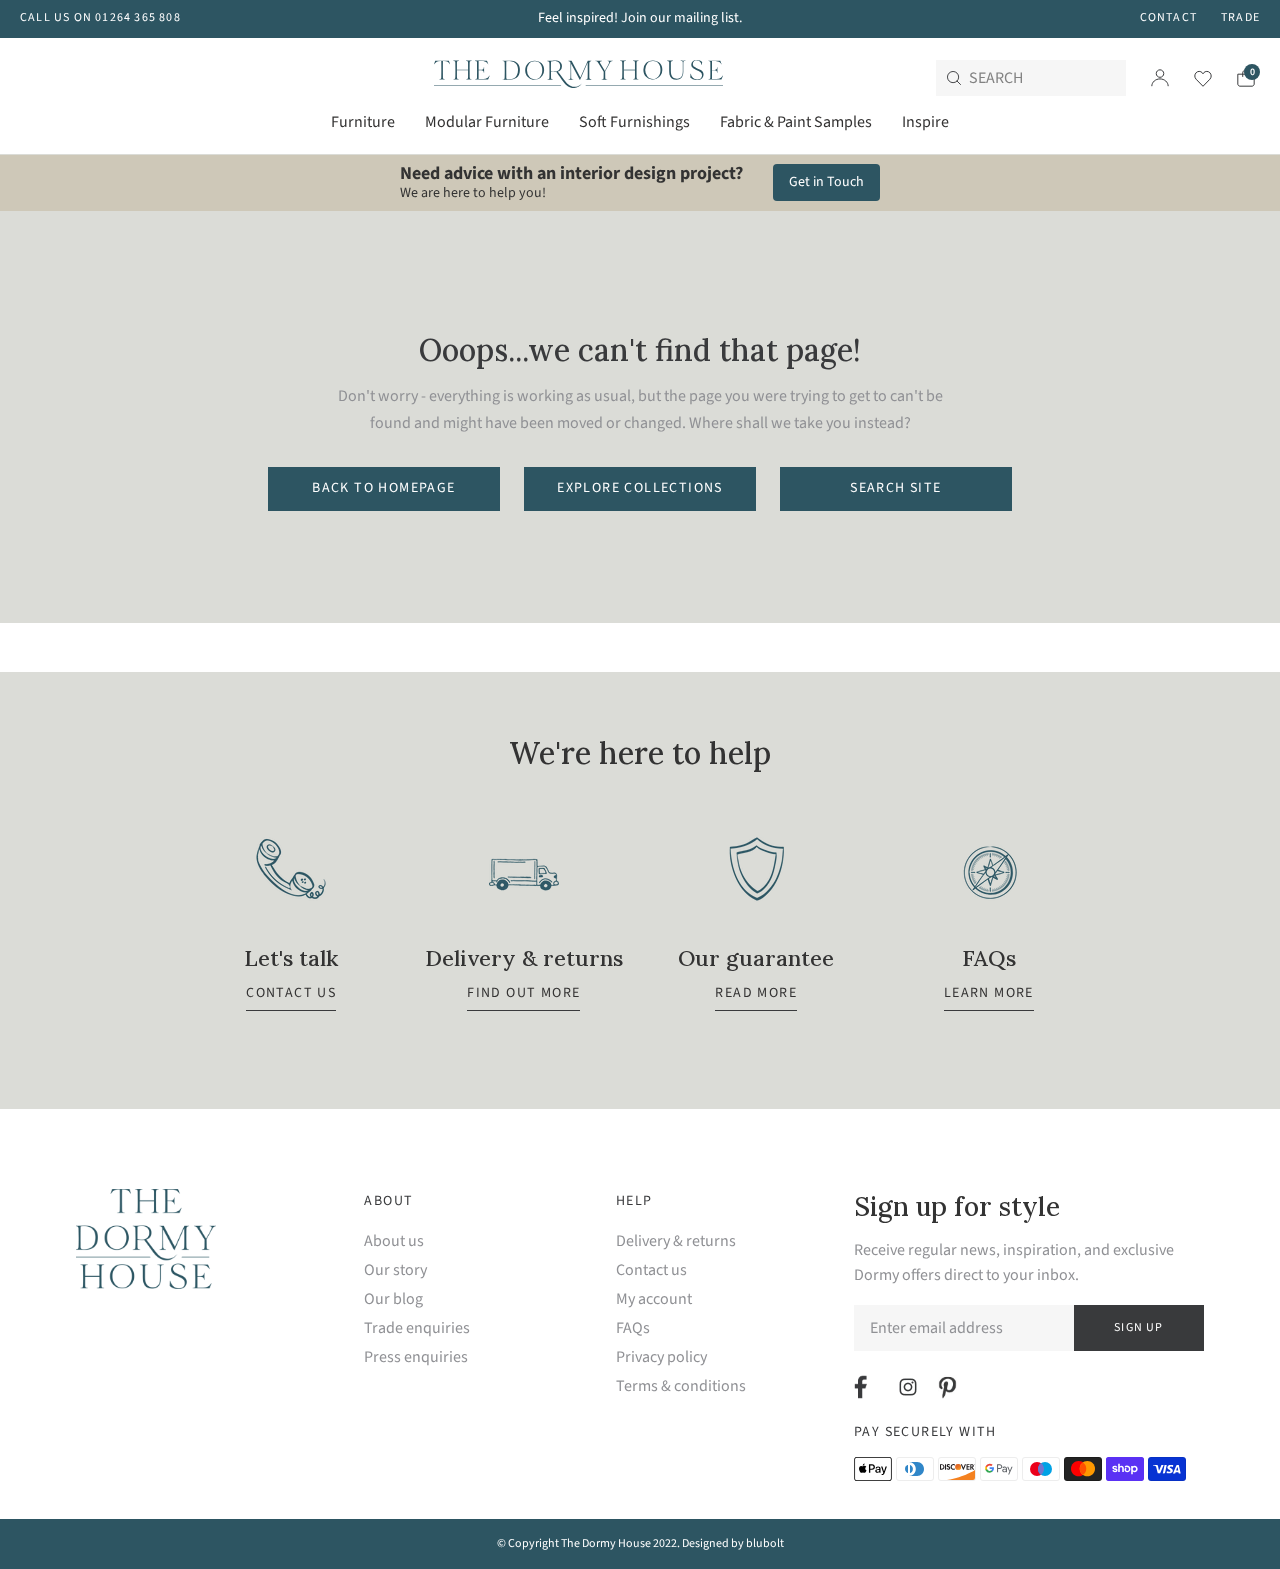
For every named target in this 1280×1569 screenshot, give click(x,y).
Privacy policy (661, 1357)
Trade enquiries (417, 1328)
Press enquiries (416, 1357)
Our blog (393, 1299)
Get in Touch (826, 182)
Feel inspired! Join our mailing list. (640, 18)
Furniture (363, 122)
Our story (395, 1270)
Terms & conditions (681, 1386)
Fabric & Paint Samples (796, 122)
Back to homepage (383, 488)
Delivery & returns (676, 1241)
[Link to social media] (863, 1387)
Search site (895, 488)
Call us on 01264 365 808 (100, 17)
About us (394, 1241)
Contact (1168, 17)
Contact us (651, 1270)
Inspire (925, 122)
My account (654, 1299)
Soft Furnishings (634, 122)
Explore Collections (640, 488)
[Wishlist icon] (1190, 78)
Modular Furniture (487, 122)
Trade (1240, 17)
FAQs (633, 1328)
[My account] (1160, 78)
